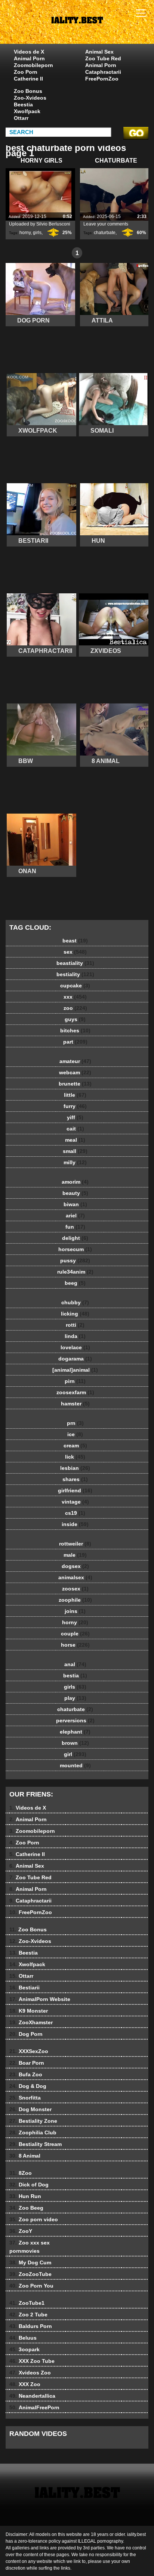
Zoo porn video (34, 2219)
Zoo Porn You (31, 2286)
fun (75, 1227)
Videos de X (29, 52)
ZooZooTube (30, 2274)
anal (75, 1664)
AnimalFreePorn (34, 2407)
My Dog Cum (30, 2262)
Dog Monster (30, 2109)
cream (75, 1446)
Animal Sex (99, 52)
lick (75, 1457)
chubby (75, 1302)
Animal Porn (29, 58)
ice (75, 1434)
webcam (75, 1072)
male (75, 1555)
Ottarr (21, 118)
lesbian (75, 1468)
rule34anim (75, 1272)
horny (25, 233)
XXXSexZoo (29, 2051)
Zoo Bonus (28, 91)
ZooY (21, 2231)
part (75, 1042)
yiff (75, 1117)
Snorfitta (25, 2098)
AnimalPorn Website (40, 1999)
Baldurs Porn (31, 2326)
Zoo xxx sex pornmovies (30, 2247)
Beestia (23, 105)
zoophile (75, 1600)
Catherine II (28, 79)
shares (75, 1479)
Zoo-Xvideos (30, 98)
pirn (75, 1381)
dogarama (75, 1359)
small (75, 1151)
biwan (75, 1204)
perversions (75, 1720)
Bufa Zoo (26, 2074)
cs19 (75, 1513)
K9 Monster (29, 2011)
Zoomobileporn (33, 65)
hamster (75, 1404)
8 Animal (25, 2156)
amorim (75, 1182)
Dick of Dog (29, 2185)
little (75, 1095)
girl (75, 1754)
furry (75, 1106)
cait (75, 1129)
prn (75, 1423)
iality (96, 29)
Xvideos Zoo (30, 2373)
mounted (75, 1765)
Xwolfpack (27, 111)
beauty (75, 1193)
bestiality (75, 974)
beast (75, 941)
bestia (75, 1676)
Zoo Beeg (26, 2208)
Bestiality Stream (36, 2144)
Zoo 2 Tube (28, 2315)
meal (75, 1140)
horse (75, 1645)
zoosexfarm (75, 1392)
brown (75, 1743)
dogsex (75, 1566)
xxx (75, 997)
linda (75, 1336)
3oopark (24, 2349)
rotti (75, 1325)
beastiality (75, 963)
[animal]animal (75, 1370)
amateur (75, 1061)
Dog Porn (26, 2034)
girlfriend (75, 1490)
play (75, 1698)
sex (75, 952)
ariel (75, 1216)
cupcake (75, 986)
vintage (75, 1502)
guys (75, 1019)
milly (75, 1162)
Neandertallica (32, 2396)
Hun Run (25, 2196)
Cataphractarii (103, 72)
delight (75, 1238)
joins (75, 1611)
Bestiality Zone (33, 2121)
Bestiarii (24, 1988)
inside (75, 1524)
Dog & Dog (28, 2086)
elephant (75, 1732)
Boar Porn (27, 2063)
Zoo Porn (26, 72)
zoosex (75, 1589)
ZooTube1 (27, 2303)
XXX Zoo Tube (32, 2361)
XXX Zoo (25, 2384)
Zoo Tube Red (103, 58)
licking (75, 1314)
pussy (75, 1260)
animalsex (75, 1577)
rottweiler (75, 1544)
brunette (75, 1084)
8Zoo (21, 2173)
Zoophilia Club (33, 2132)
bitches (75, 1030)
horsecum (75, 1249)
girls (37, 233)
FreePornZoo (102, 79)
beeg (75, 1283)
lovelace (75, 1347)
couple (75, 1634)
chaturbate (105, 233)
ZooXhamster (31, 2022)
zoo (75, 1008)
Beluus (23, 2338)
